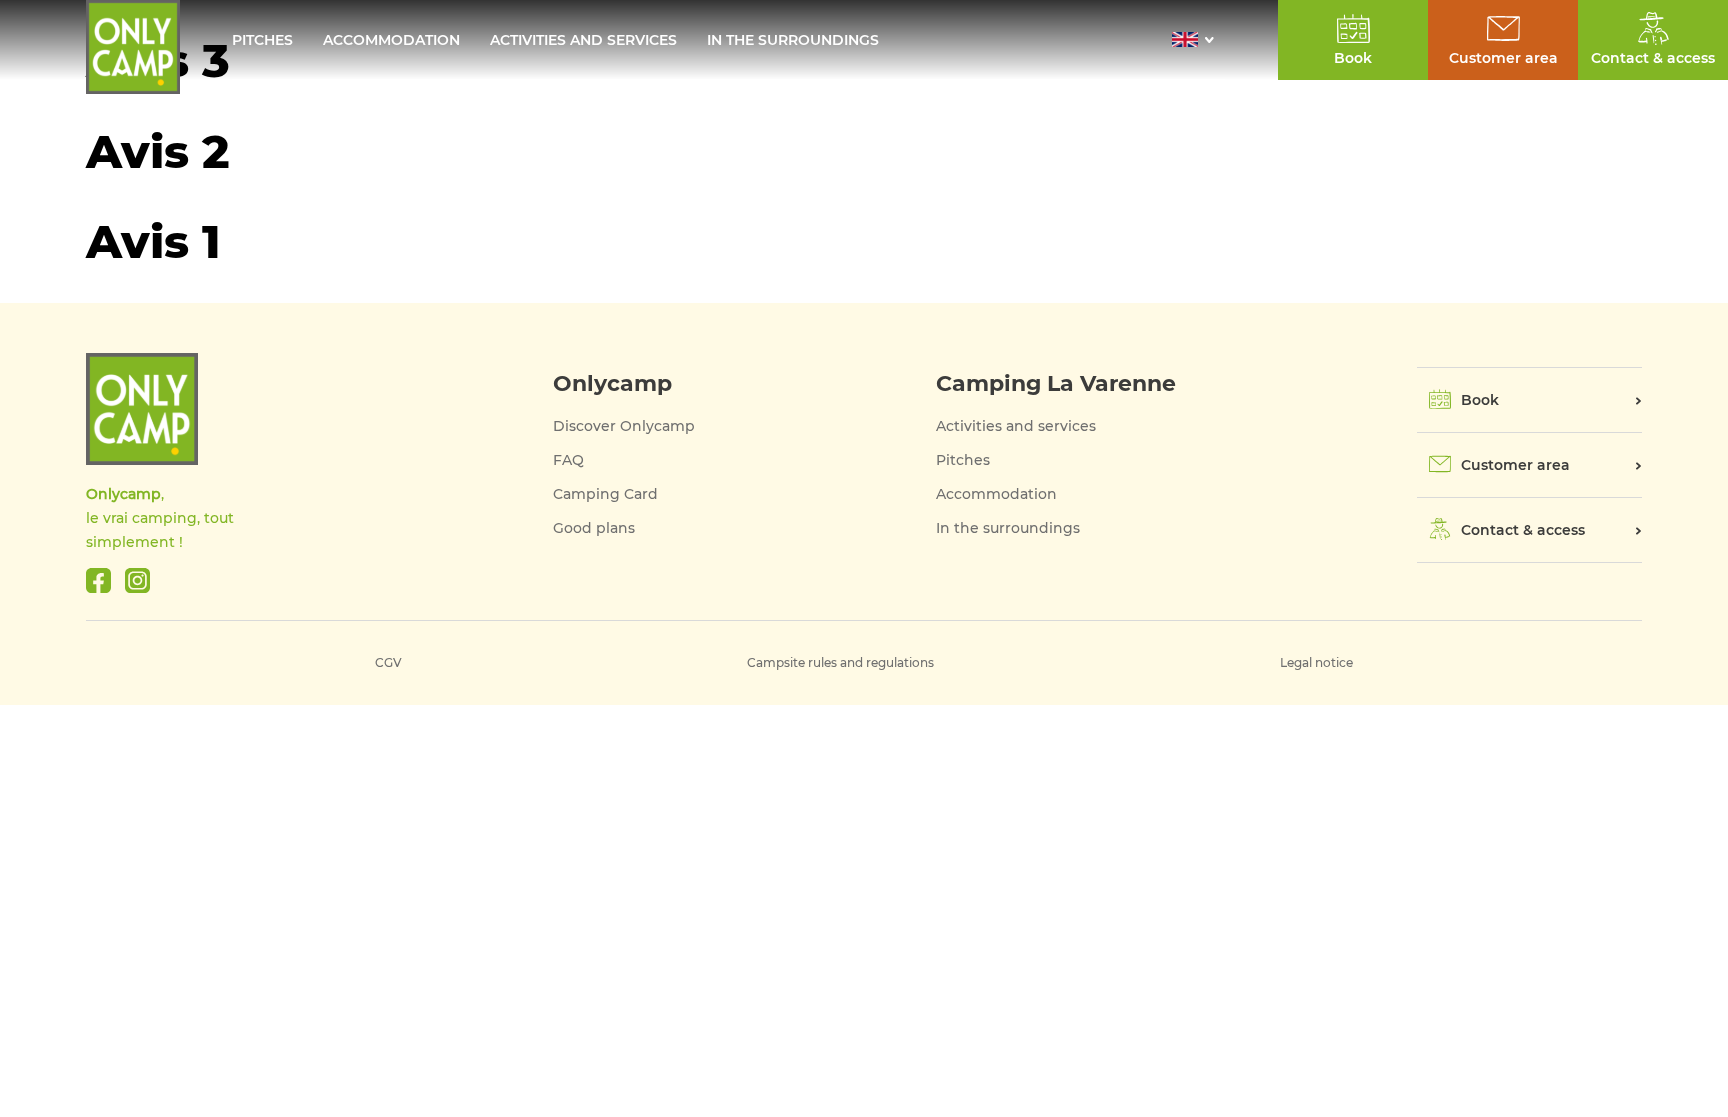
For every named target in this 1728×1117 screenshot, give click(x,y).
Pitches (262, 40)
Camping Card (605, 494)
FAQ (568, 460)
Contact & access (1653, 58)
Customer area (1515, 465)
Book (1480, 400)
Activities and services (583, 40)
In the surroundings (793, 40)
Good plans (594, 528)
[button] (1198, 40)
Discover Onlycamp (624, 426)
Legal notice (1316, 662)
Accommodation (391, 40)
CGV (388, 662)
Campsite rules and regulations (840, 662)
